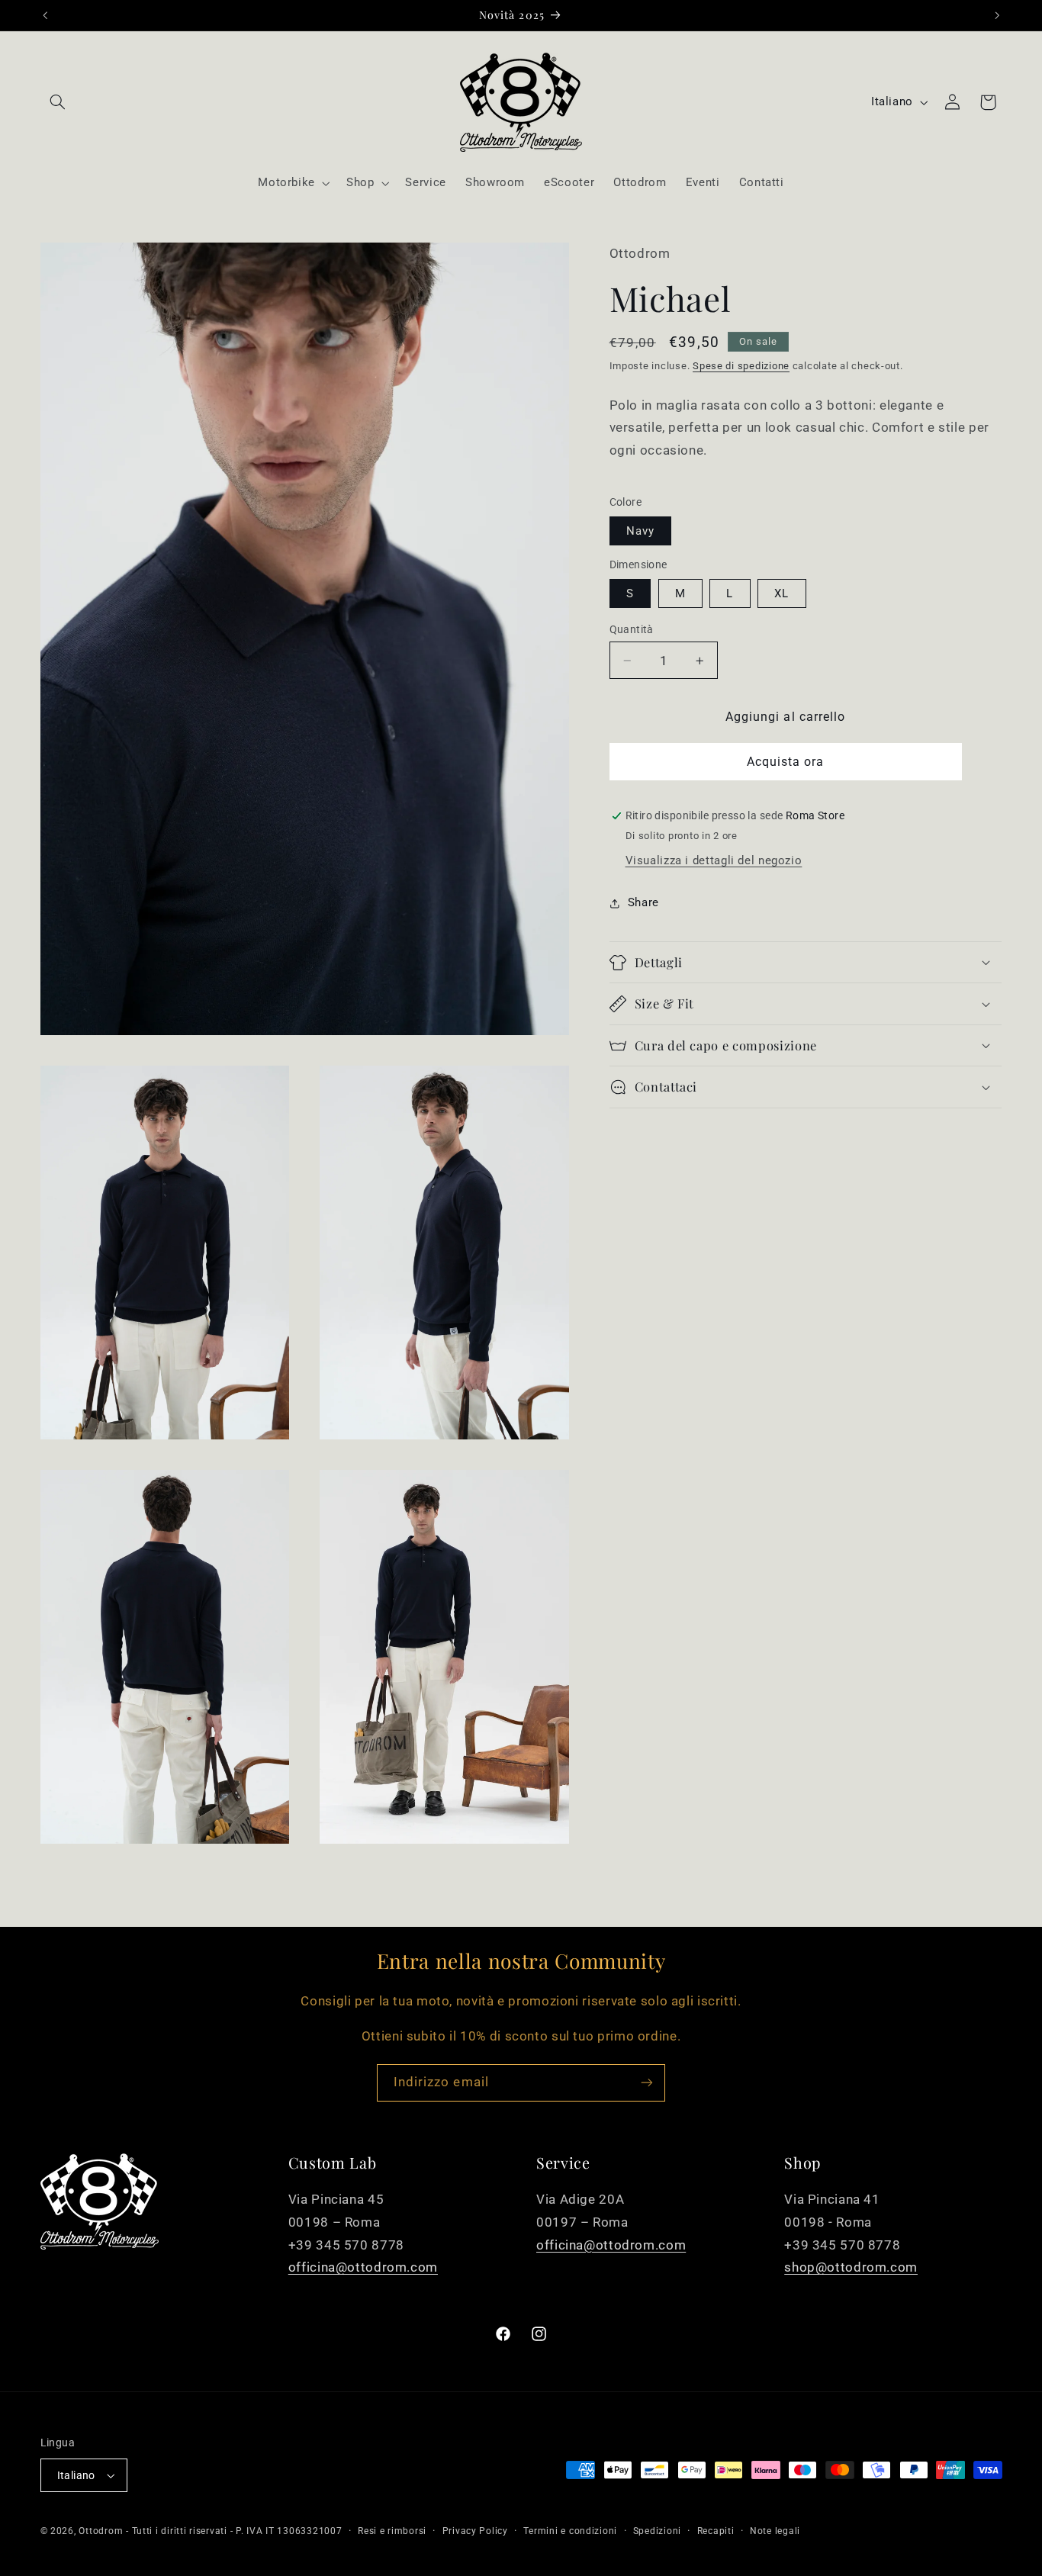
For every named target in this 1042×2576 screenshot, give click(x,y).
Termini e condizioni (570, 2531)
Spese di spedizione (741, 366)
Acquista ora (786, 762)
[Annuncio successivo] (997, 15)
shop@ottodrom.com (851, 2267)
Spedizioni (657, 2531)
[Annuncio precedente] (45, 15)
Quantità (632, 629)
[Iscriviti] (647, 2083)
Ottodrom (101, 2531)
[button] (58, 102)
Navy (640, 531)
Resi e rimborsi (392, 2531)
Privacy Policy (475, 2531)
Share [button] (643, 903)
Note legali (775, 2531)
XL (781, 593)
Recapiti (716, 2531)
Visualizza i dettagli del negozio (714, 860)
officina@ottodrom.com (363, 2267)
